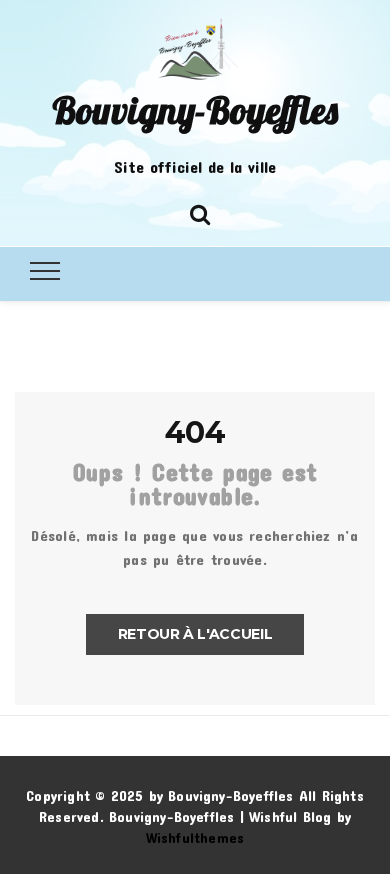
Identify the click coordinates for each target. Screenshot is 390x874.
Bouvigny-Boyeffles (195, 110)
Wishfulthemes (195, 837)
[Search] (200, 211)
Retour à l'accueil (195, 634)
